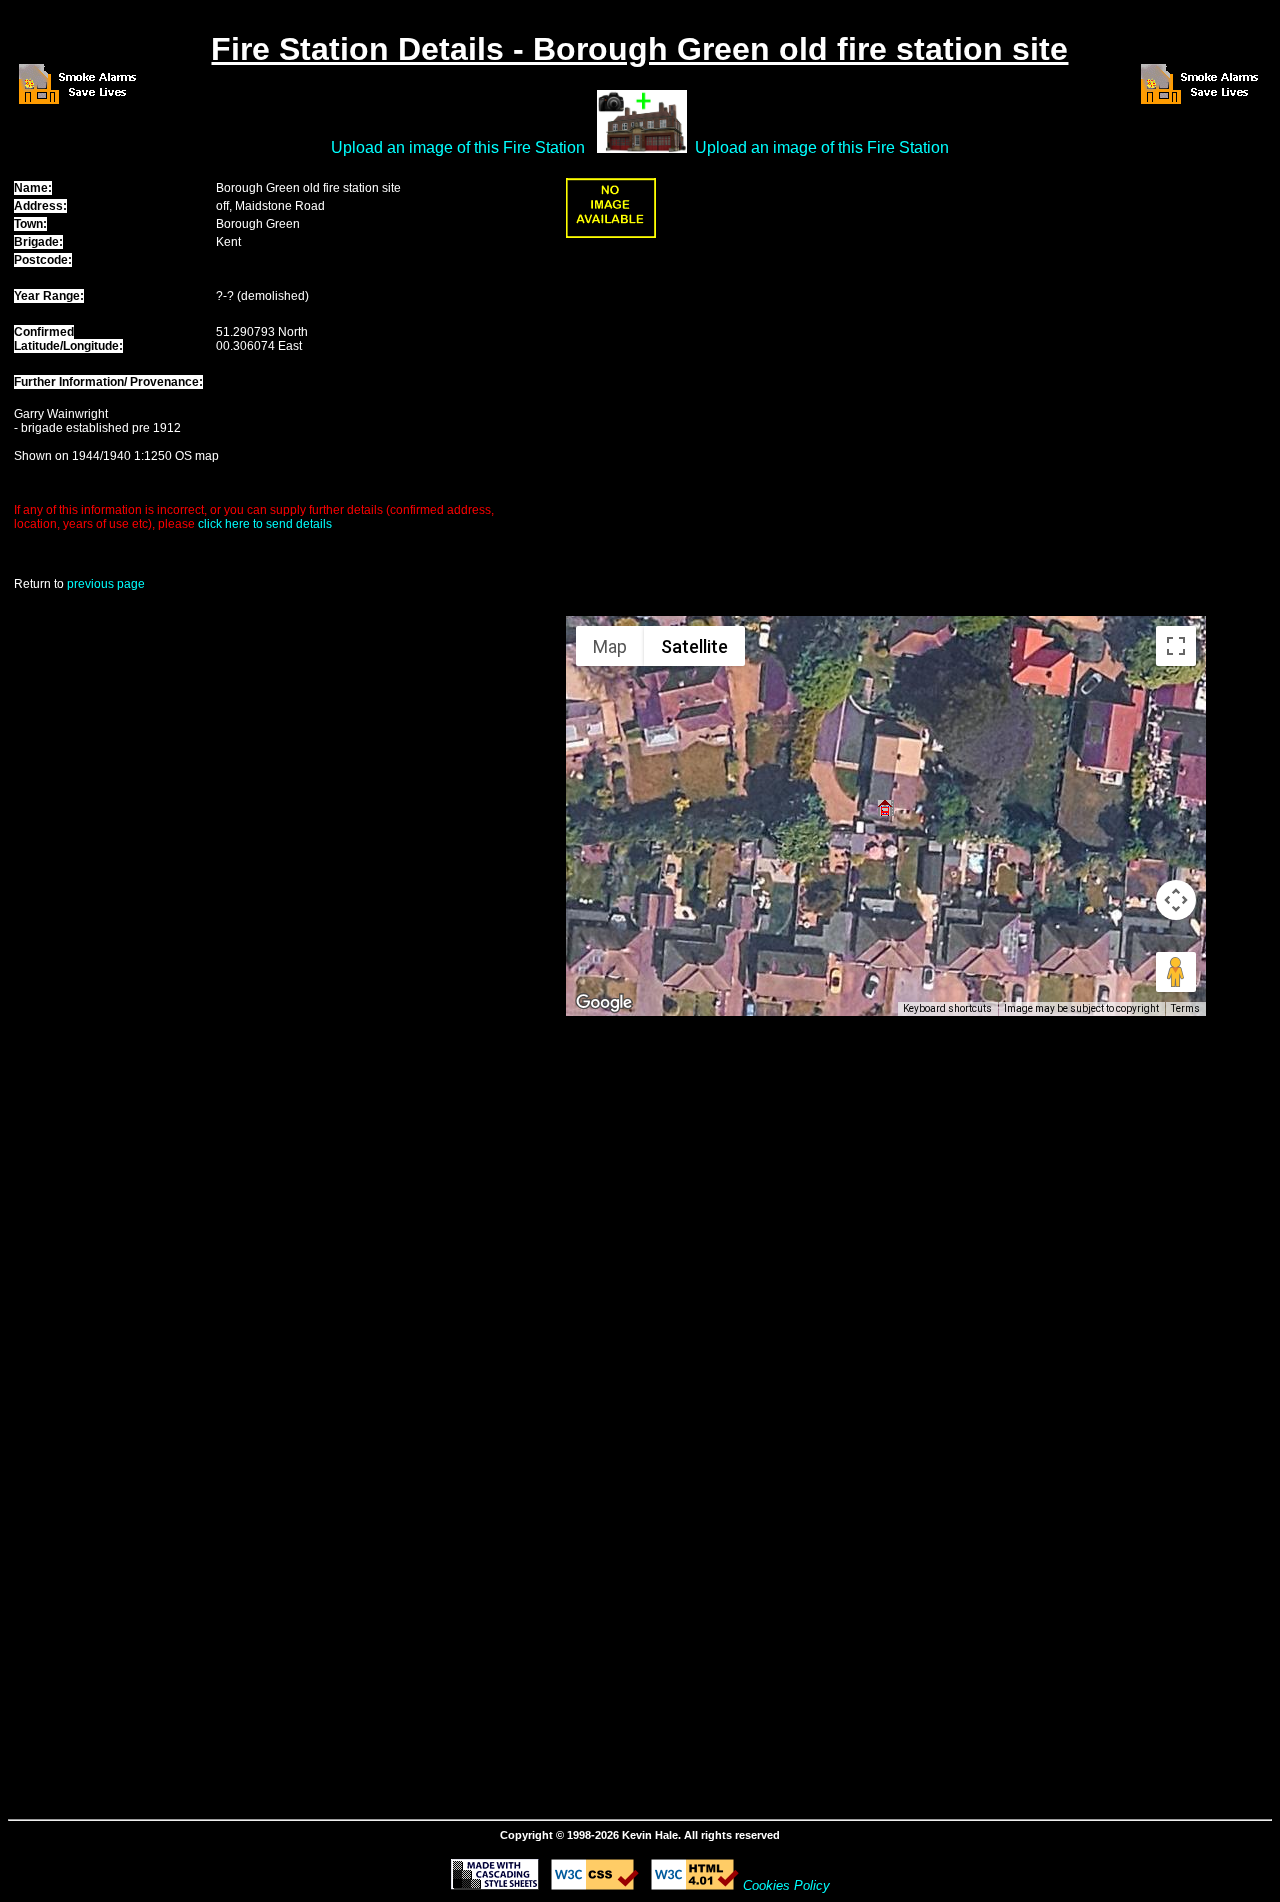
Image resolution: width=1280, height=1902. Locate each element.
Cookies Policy (786, 1885)
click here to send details (265, 524)
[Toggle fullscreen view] (1176, 646)
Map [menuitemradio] (610, 646)
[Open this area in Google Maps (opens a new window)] (604, 1003)
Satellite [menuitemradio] (694, 646)
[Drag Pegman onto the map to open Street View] (1176, 972)
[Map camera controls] (1176, 900)
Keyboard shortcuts (947, 1008)
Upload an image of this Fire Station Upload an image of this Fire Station (640, 147)
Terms (1185, 1008)
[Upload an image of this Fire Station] (611, 234)
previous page (106, 584)
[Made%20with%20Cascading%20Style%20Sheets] (495, 1884)
